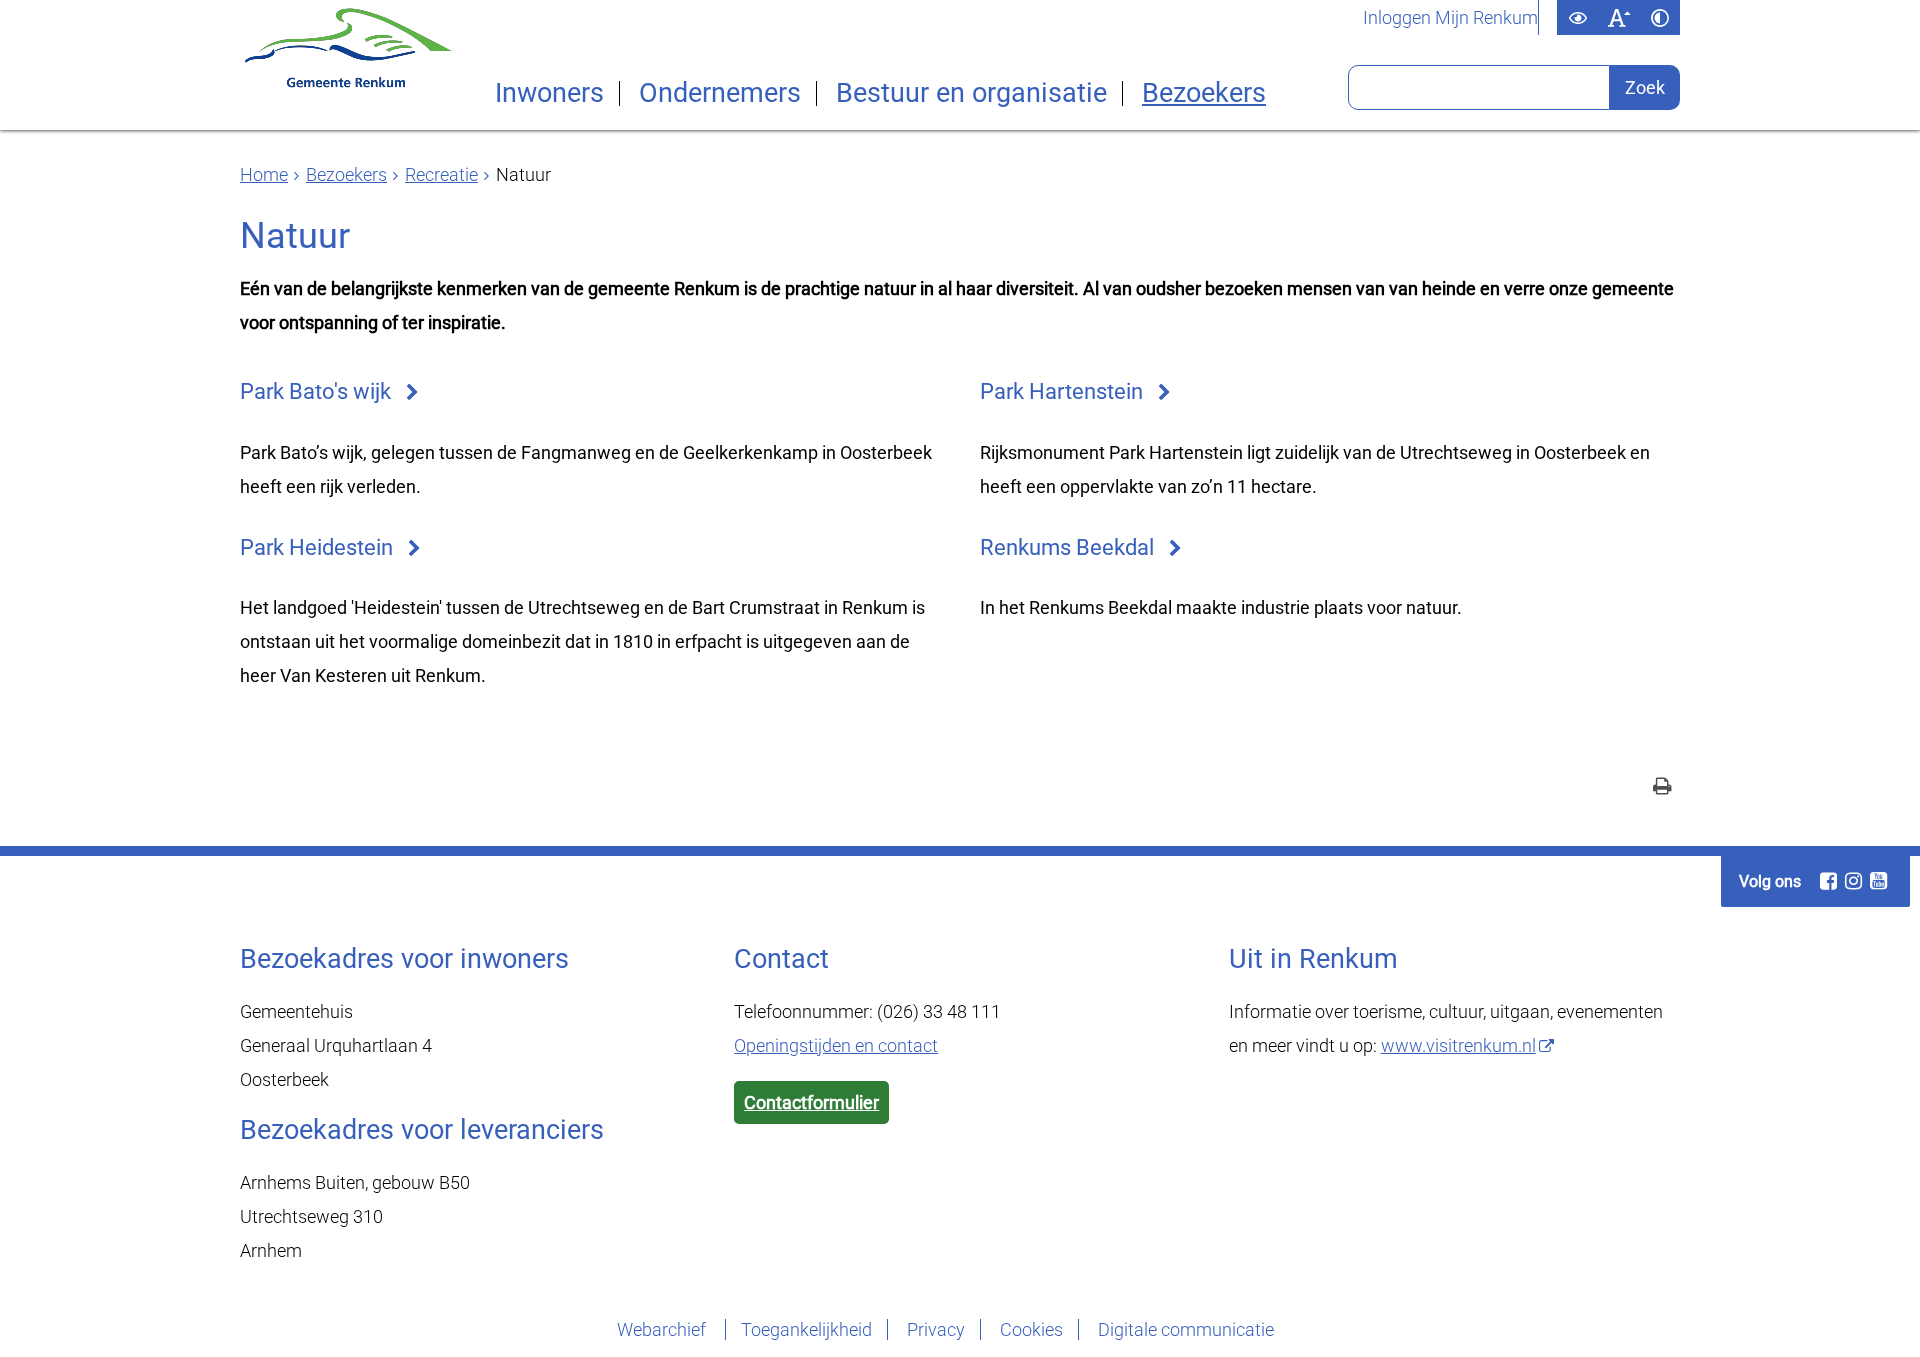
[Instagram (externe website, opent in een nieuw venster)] (1853, 881)
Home (264, 174)
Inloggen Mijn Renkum (1450, 18)
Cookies (1031, 1329)
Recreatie (441, 174)
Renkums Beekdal (1067, 547)
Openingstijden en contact (836, 1045)
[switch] (1577, 17)
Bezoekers (1204, 93)
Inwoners (549, 93)
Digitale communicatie (1186, 1329)
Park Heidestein (316, 547)
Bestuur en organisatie (971, 93)
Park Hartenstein (1061, 391)
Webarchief (663, 1329)
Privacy (936, 1329)
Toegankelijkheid (806, 1329)
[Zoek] (1645, 87)
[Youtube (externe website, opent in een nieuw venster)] (1878, 881)
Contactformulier (811, 1102)
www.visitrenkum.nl (1458, 1045)
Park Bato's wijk (315, 391)
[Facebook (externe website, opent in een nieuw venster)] (1828, 881)
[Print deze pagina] (1662, 788)
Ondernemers (720, 93)
